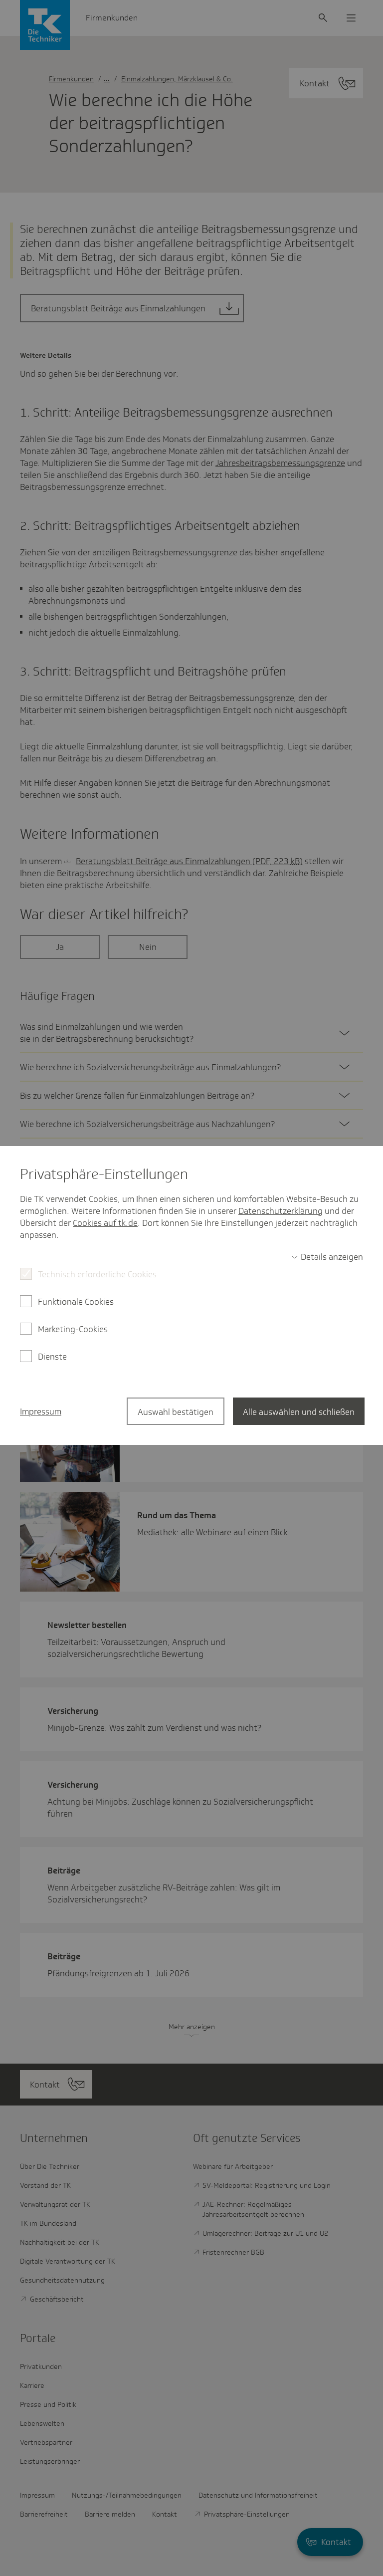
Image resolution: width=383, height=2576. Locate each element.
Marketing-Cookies (73, 1329)
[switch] (327, 1257)
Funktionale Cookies (76, 1302)
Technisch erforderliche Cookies (97, 1274)
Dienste (52, 1357)
